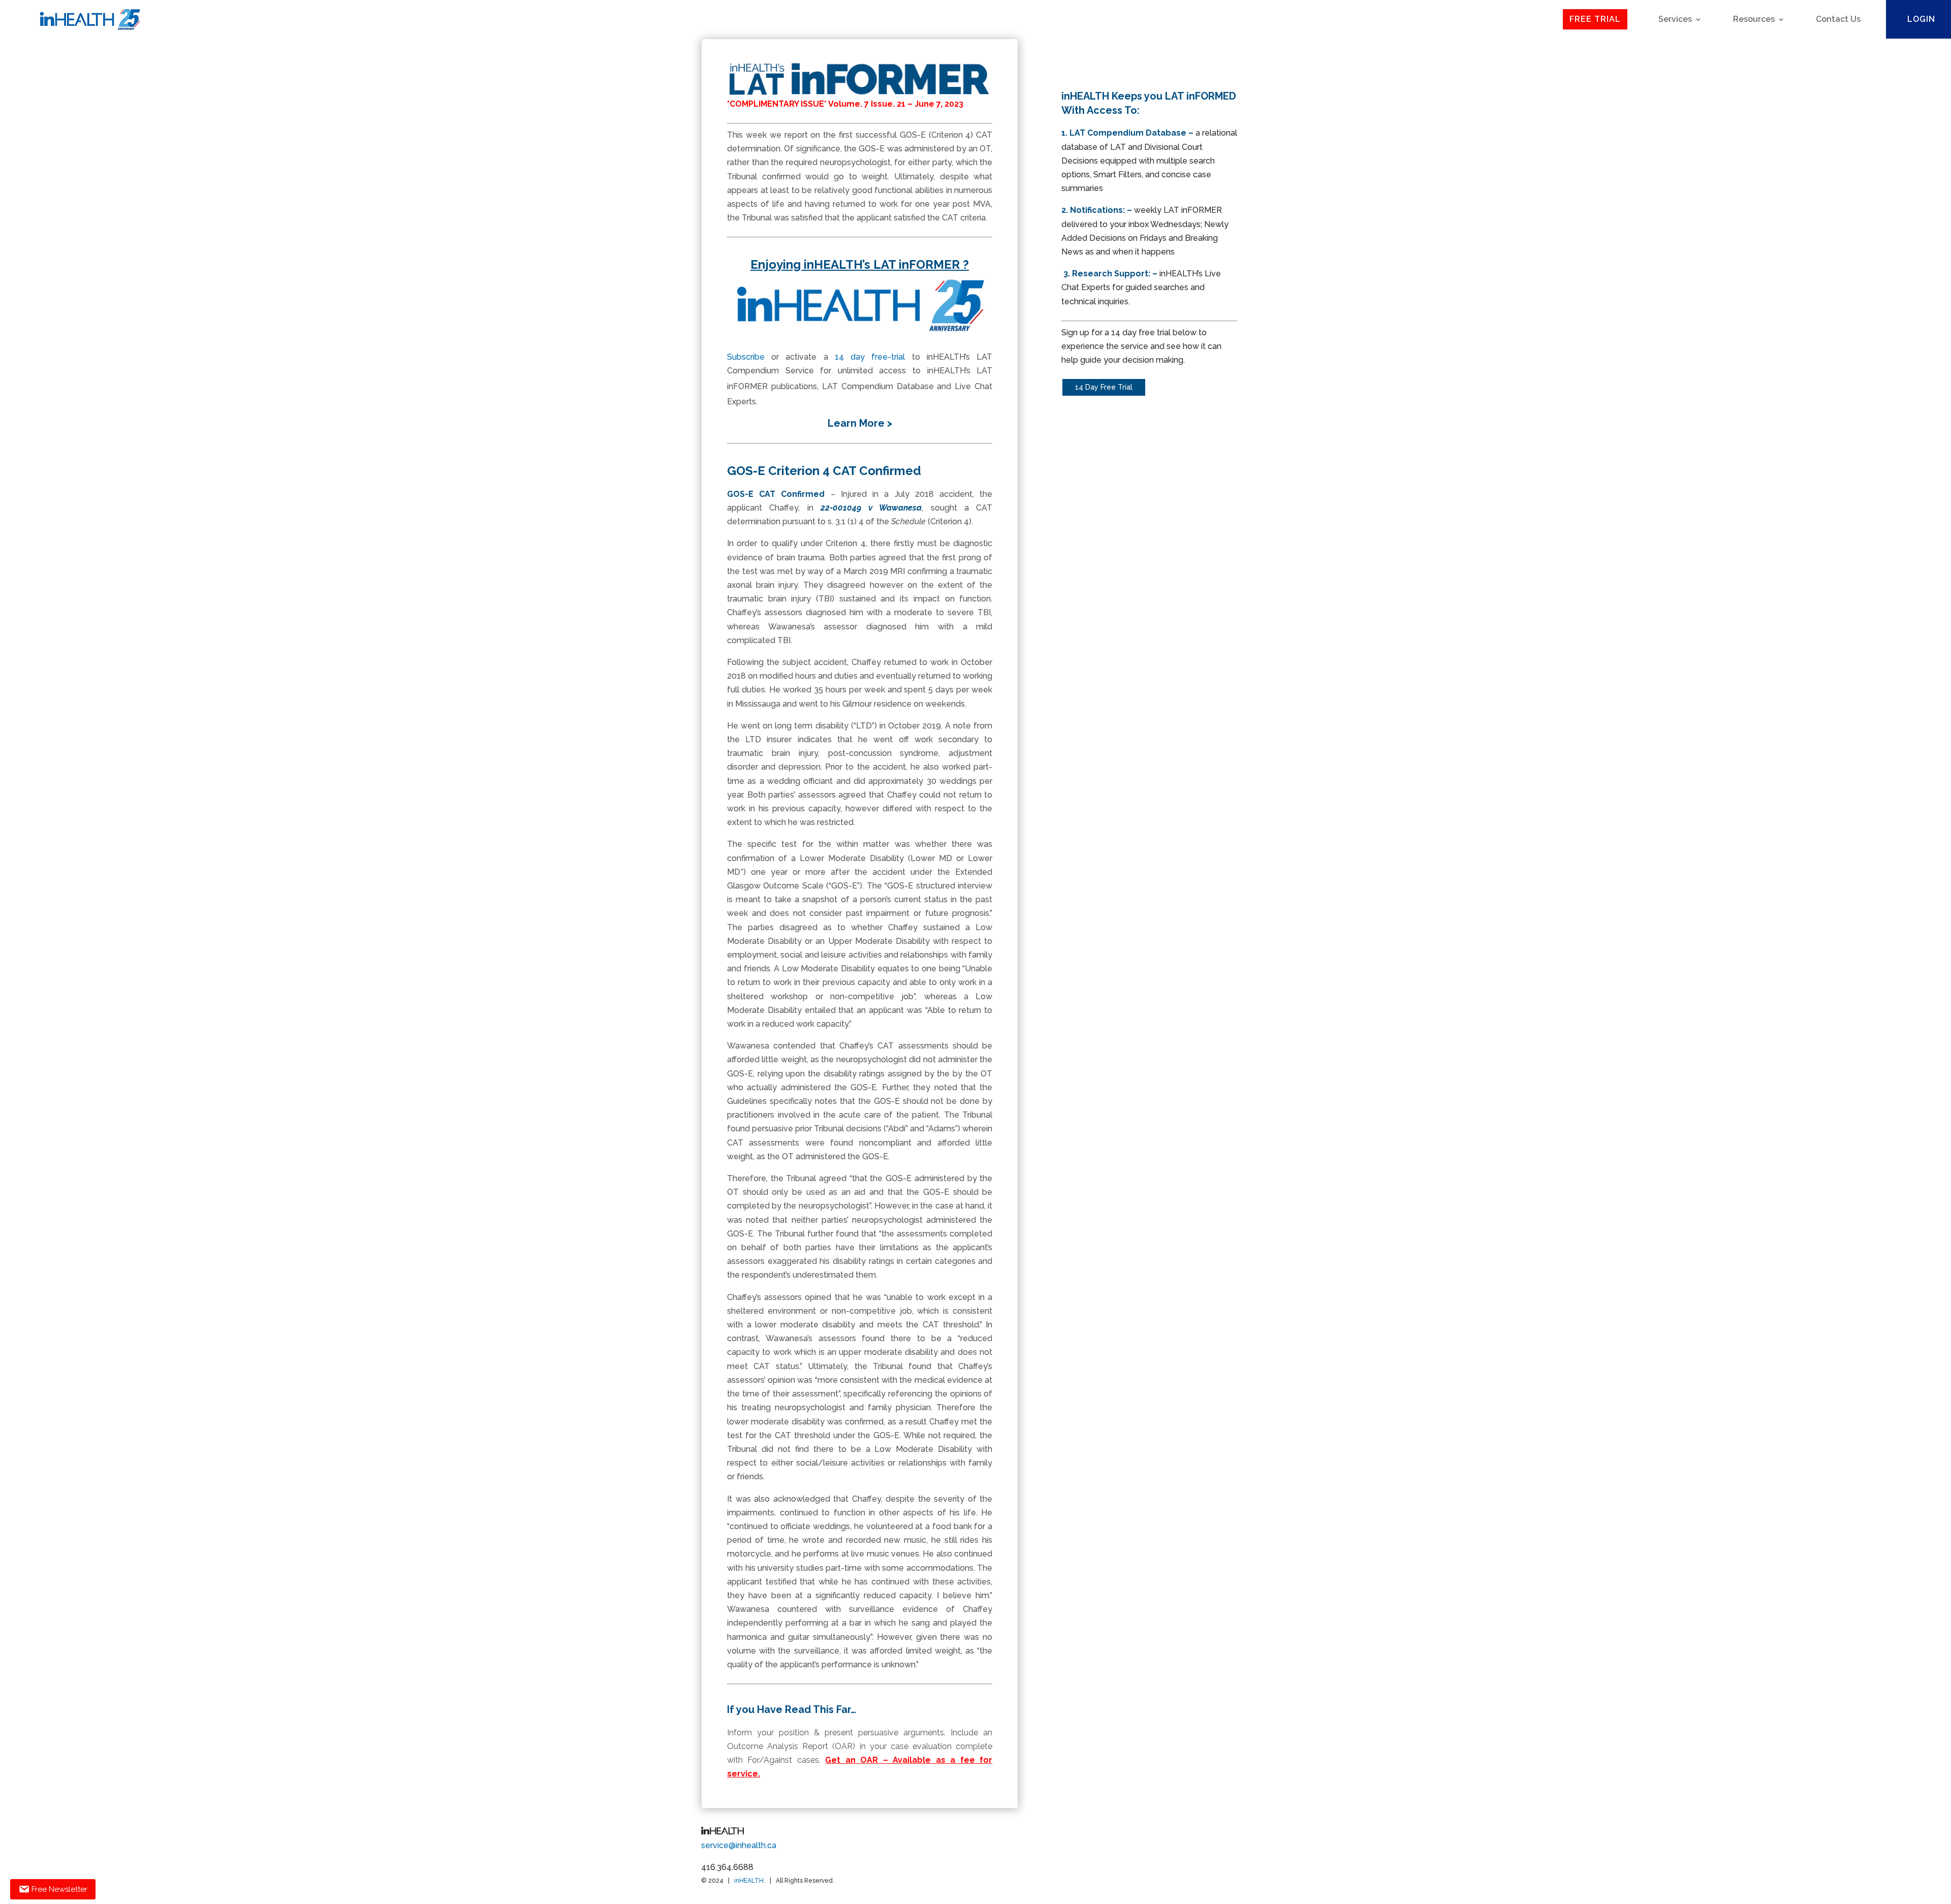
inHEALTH (749, 1881)
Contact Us (1838, 19)
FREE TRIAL (1595, 19)
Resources (1754, 19)
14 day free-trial (870, 357)
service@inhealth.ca (739, 1845)
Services (1675, 19)
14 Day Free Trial (1104, 387)
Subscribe (746, 357)
